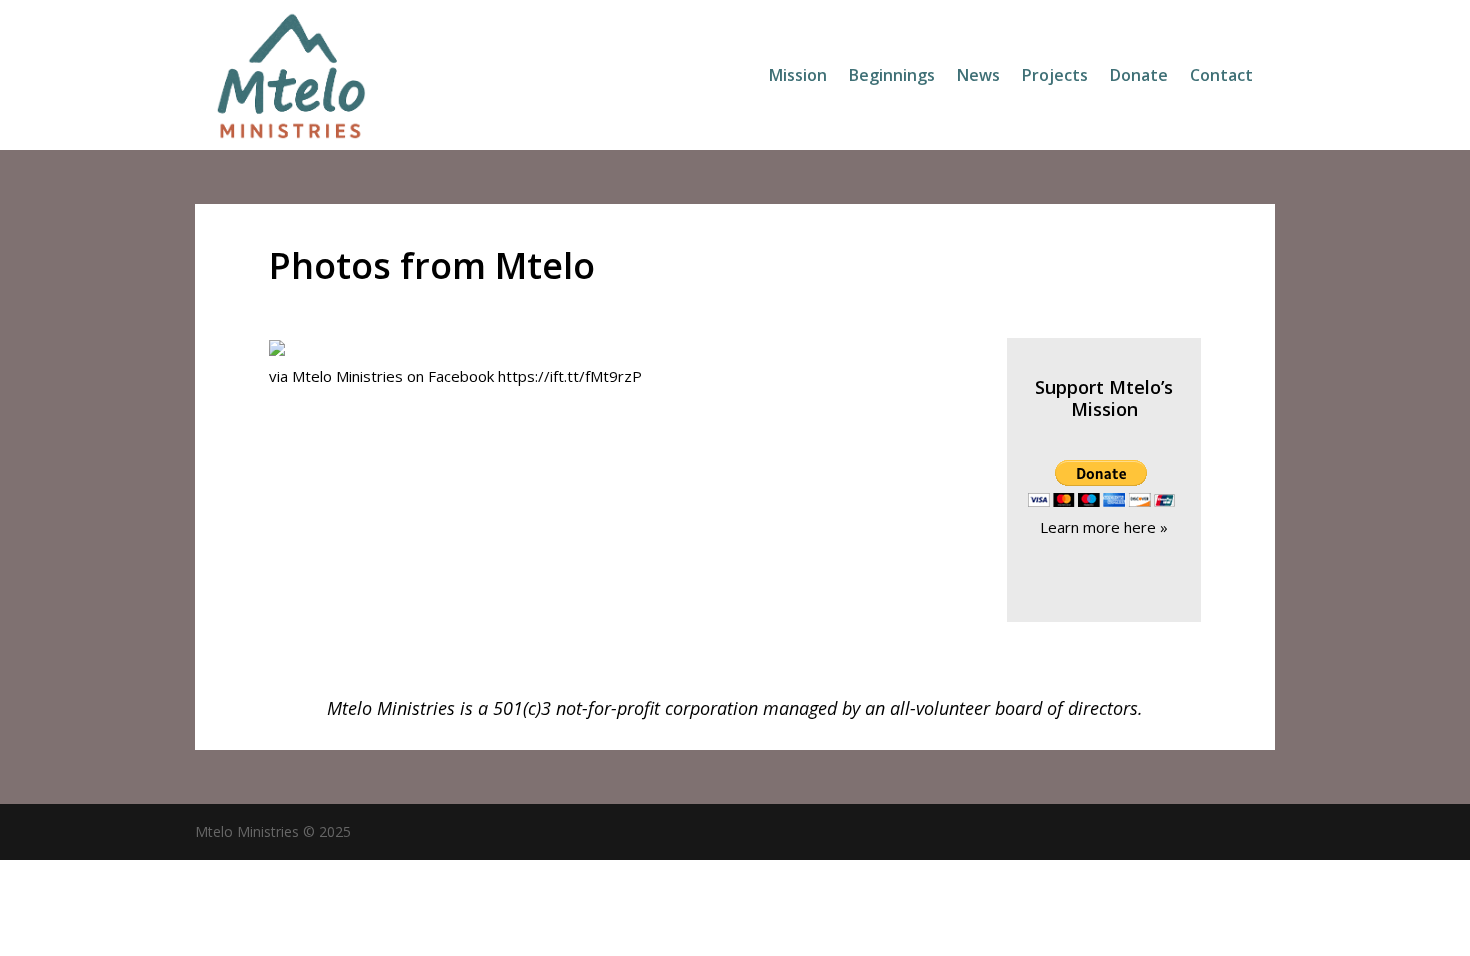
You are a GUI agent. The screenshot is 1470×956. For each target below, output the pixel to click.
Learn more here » (1104, 527)
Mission (798, 77)
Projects (1055, 77)
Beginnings (892, 77)
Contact (1221, 77)
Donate (1139, 77)
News (978, 77)
